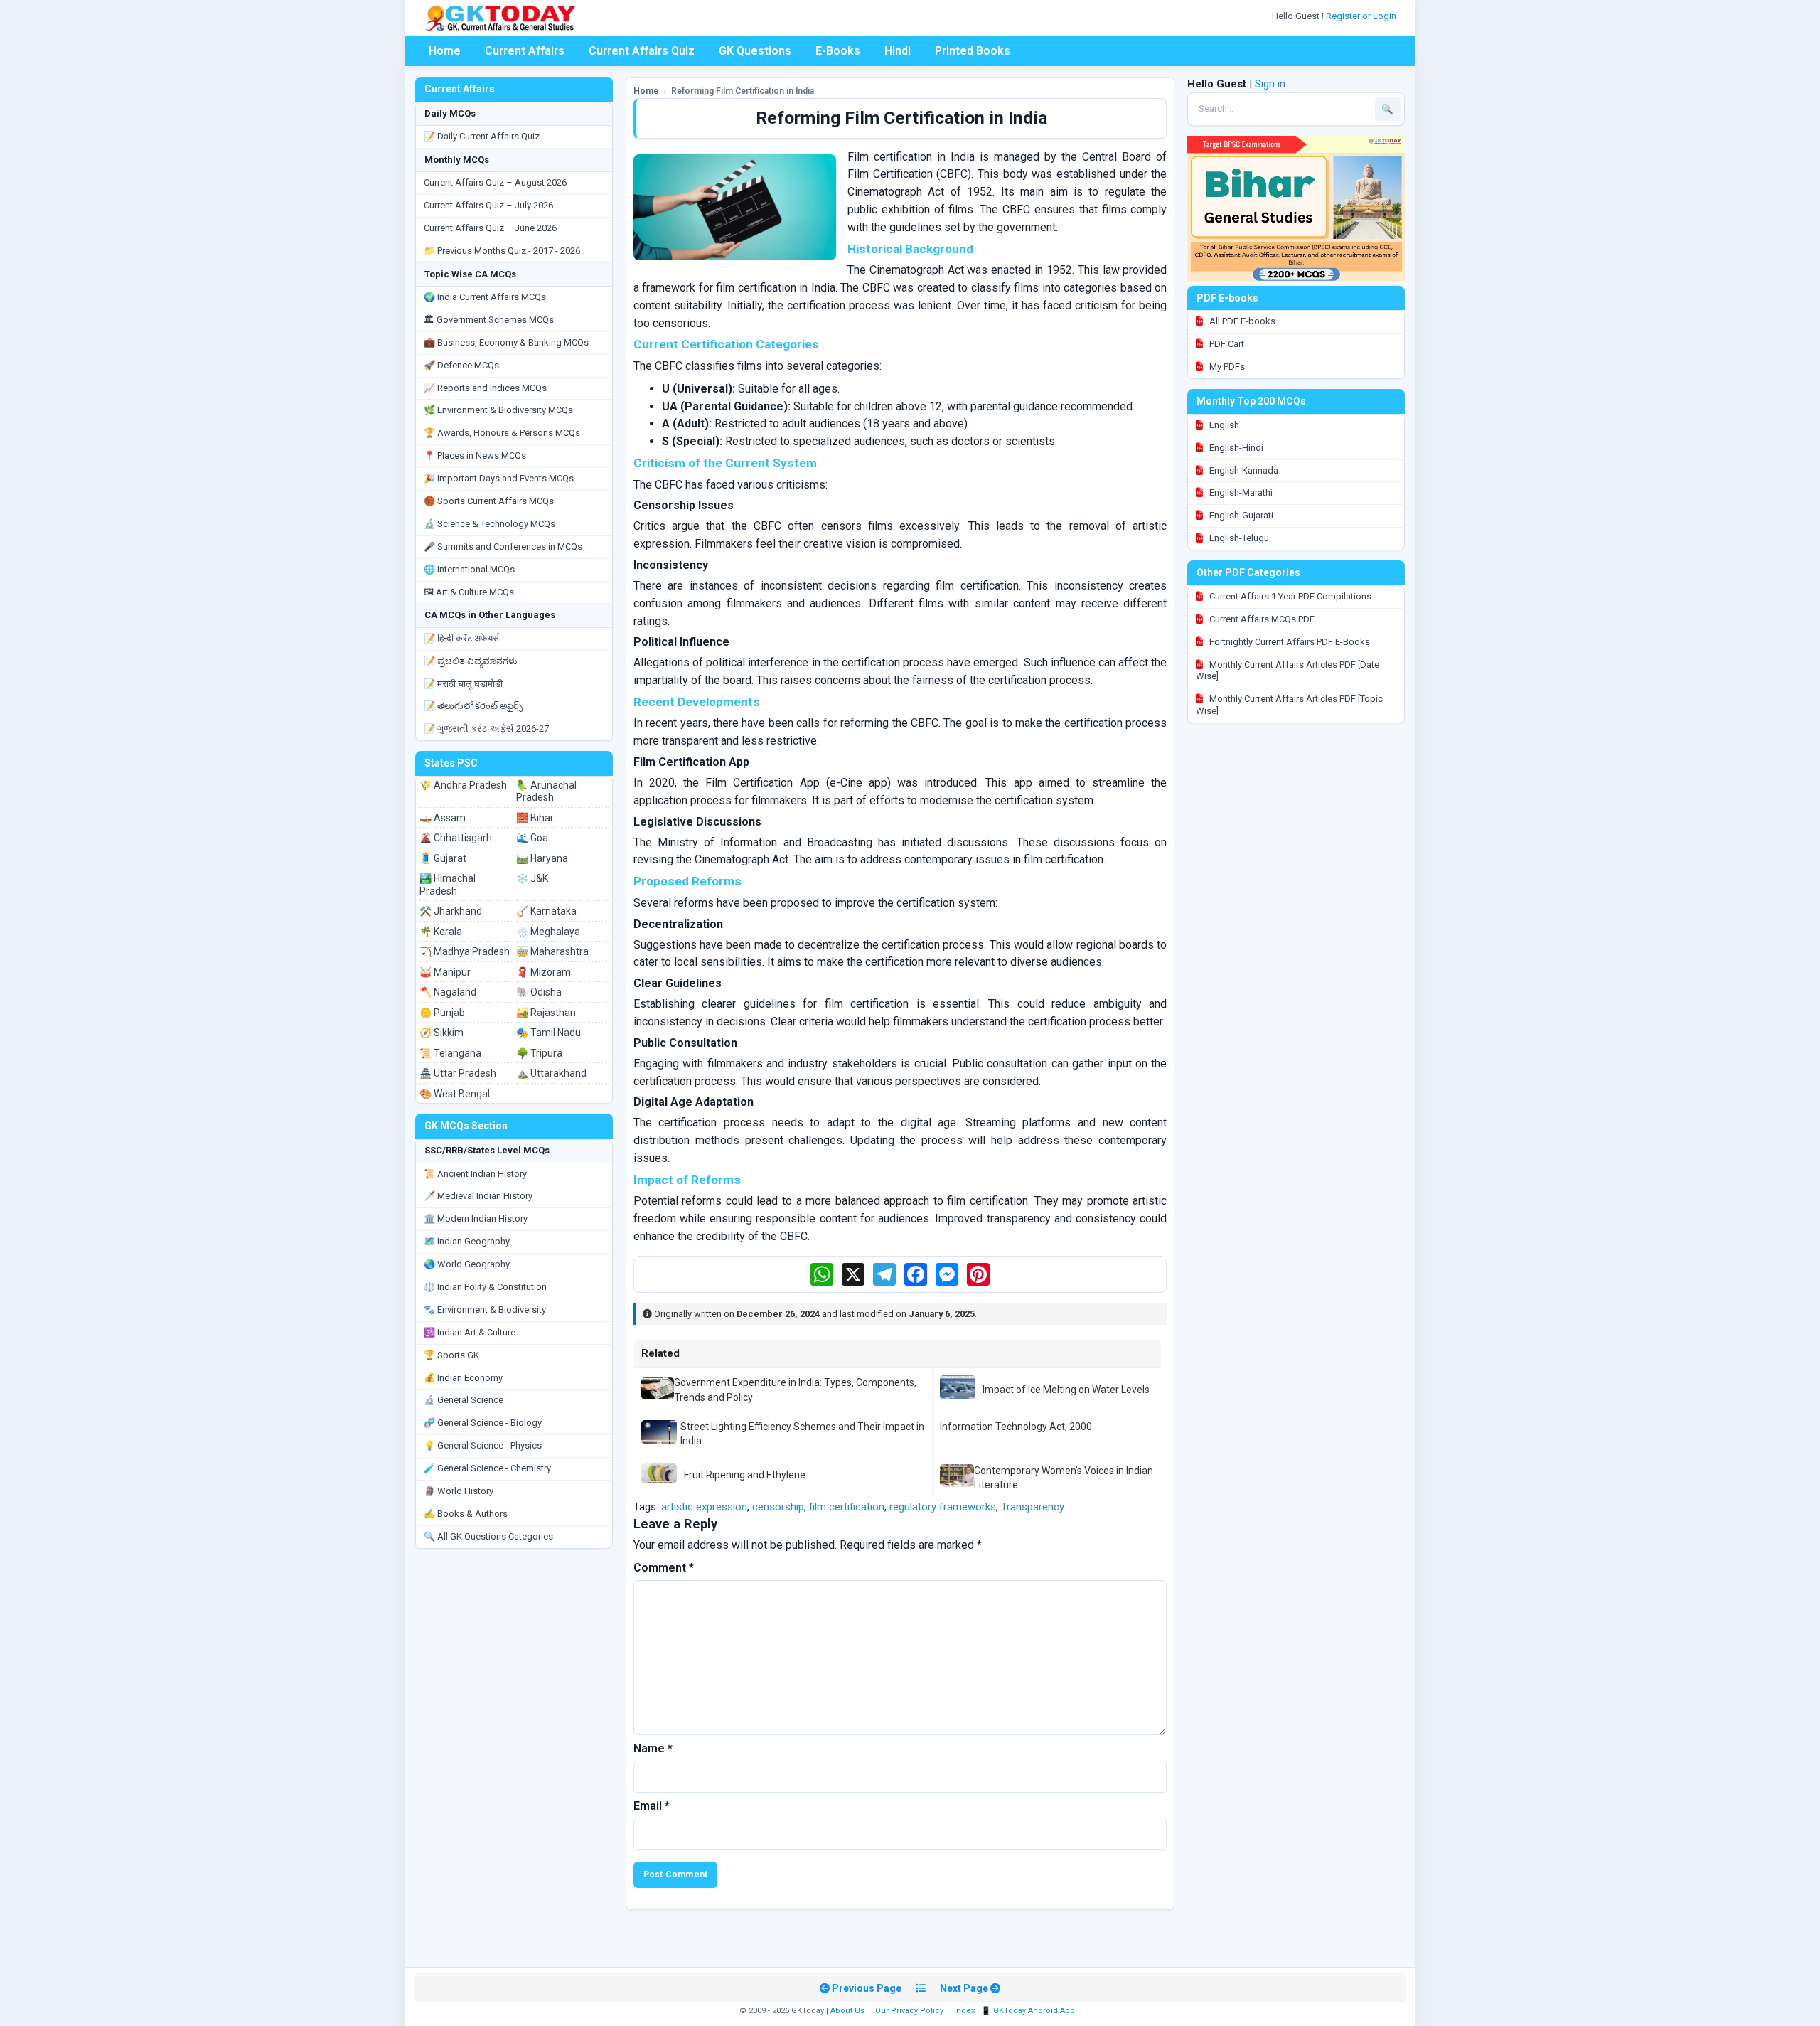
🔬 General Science (464, 1400)
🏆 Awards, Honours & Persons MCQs (502, 433)
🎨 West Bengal (455, 1094)
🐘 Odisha (539, 992)
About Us (847, 2011)
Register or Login (1362, 16)
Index (964, 2011)
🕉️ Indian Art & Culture (470, 1332)
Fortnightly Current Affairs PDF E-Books (1289, 642)
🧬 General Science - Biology (483, 1423)
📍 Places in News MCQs (475, 455)
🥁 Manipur (445, 972)
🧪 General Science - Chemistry (487, 1468)
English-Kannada (1243, 470)
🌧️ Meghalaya (548, 932)
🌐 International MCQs (469, 569)
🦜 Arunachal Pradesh (546, 791)
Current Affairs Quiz (642, 51)
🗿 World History (459, 1491)
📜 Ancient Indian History (475, 1174)
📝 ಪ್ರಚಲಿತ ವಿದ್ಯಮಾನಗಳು (471, 661)
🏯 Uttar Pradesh (458, 1073)
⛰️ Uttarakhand (551, 1073)
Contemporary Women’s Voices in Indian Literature (1064, 1478)
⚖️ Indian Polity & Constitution (485, 1287)
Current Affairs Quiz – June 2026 (490, 228)
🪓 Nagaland (448, 992)
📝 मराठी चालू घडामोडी (463, 684)
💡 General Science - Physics (483, 1445)
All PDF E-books (1241, 321)
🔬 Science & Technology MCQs (489, 524)
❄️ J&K (532, 878)
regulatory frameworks (943, 1507)
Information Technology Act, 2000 (1016, 1427)
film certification (847, 1507)
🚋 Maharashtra (552, 951)
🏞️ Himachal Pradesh (448, 885)
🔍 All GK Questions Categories (488, 1536)
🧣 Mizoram (544, 972)
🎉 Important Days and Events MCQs (499, 478)
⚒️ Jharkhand (451, 911)
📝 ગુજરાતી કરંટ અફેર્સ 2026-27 (486, 729)
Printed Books (973, 51)
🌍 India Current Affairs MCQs (485, 297)
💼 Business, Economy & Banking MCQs (506, 342)
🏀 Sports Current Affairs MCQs (489, 501)
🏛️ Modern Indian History (476, 1219)
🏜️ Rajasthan (546, 1013)
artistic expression (704, 1507)
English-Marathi (1240, 492)
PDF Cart (1226, 344)
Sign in (1270, 84)
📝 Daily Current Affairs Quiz (482, 136)
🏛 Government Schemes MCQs (489, 320)
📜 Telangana (450, 1053)
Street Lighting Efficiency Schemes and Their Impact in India (802, 1434)
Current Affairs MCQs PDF (1261, 619)
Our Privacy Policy (909, 2011)
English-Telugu (1238, 538)
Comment (664, 1568)
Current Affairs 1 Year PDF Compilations (1289, 596)
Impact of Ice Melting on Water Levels (1066, 1390)
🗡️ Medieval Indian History (478, 1196)
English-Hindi (1235, 448)
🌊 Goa (532, 838)
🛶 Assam (443, 818)
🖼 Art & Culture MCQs (469, 592)
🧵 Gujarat (443, 858)
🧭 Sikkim (441, 1033)
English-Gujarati (1240, 515)
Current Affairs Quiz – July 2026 (488, 205)
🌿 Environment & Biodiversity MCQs (498, 410)
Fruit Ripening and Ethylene (745, 1475)
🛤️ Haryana (542, 858)
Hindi (898, 51)
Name (653, 1748)
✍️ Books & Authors (466, 1514)
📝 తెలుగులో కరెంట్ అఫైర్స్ (473, 706)
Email (652, 1806)
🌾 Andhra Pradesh (463, 785)
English (1223, 425)
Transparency (1033, 1507)
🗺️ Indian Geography (467, 1241)
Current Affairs (525, 51)
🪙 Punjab (442, 1013)
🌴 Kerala (441, 932)
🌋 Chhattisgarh (456, 838)
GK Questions (755, 51)
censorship (778, 1507)
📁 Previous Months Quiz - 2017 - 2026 (502, 251)
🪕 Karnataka (546, 911)
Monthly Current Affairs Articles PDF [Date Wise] (1288, 671)
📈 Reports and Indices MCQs (485, 388)
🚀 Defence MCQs (461, 365)
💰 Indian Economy (463, 1378)
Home (445, 51)
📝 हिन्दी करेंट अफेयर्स (461, 638)
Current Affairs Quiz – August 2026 (495, 182)
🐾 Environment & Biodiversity (485, 1310)
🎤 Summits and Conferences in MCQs (503, 547)
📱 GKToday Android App (1029, 2011)
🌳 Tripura (539, 1053)
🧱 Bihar (535, 818)
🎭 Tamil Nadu (548, 1033)
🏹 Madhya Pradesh (465, 951)
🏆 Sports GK (451, 1355)
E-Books (838, 51)
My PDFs (1226, 367)
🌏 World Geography (467, 1264)
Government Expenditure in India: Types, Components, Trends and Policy (795, 1390)
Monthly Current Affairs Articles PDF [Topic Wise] (1289, 705)
